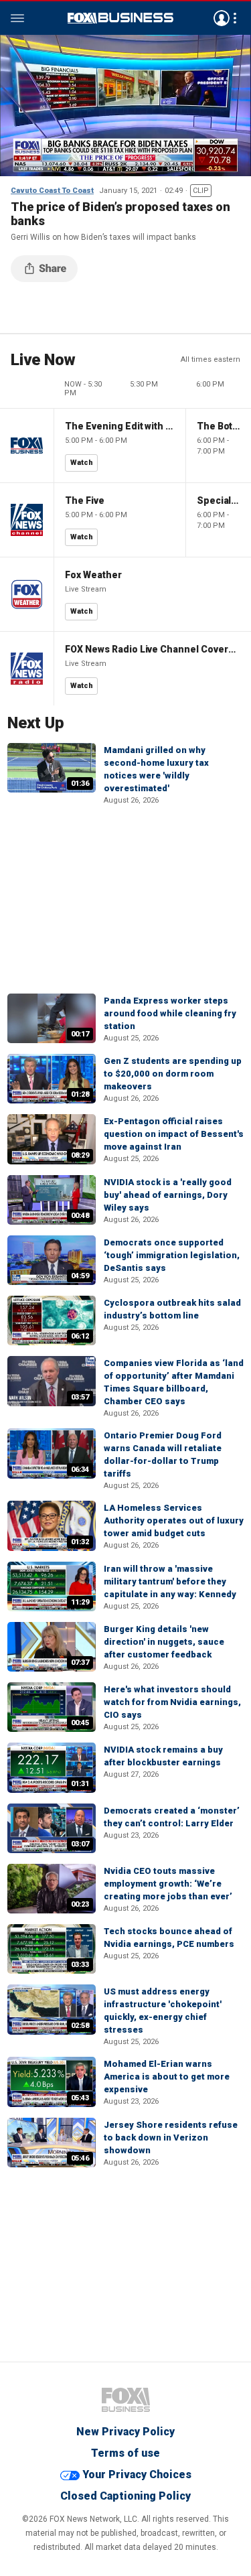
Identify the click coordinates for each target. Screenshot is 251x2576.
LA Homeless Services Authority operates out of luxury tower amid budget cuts (174, 1520)
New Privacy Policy (125, 2432)
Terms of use (125, 2453)
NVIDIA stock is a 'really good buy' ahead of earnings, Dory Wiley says (168, 1195)
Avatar (222, 18)
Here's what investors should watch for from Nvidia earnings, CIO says (172, 1702)
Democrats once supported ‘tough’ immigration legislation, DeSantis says (172, 1255)
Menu (17, 18)
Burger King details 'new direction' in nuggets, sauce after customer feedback (164, 1642)
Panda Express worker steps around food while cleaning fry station (170, 1013)
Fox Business (120, 18)
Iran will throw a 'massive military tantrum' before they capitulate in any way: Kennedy (170, 1581)
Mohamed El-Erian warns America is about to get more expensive (167, 2077)
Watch (82, 463)
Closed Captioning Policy (125, 2496)
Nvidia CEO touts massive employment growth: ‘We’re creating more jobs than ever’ (168, 1884)
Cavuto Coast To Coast (52, 191)
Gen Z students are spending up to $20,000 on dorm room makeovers (173, 1074)
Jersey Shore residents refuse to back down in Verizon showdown (171, 2138)
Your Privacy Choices (137, 2475)
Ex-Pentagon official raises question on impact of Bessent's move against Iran (174, 1134)
